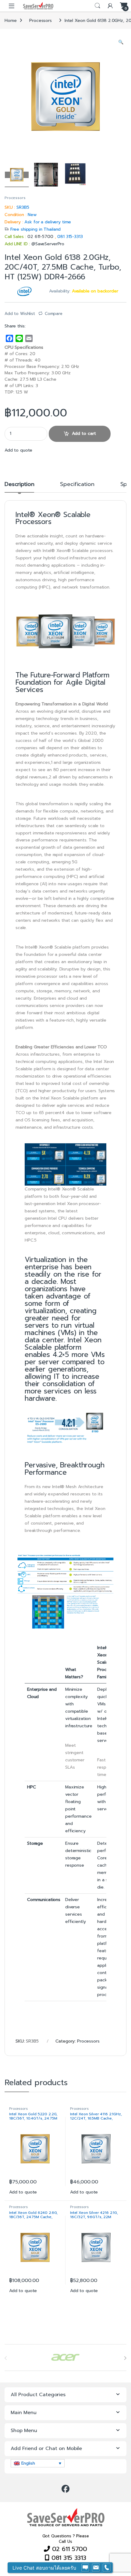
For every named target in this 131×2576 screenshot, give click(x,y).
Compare (54, 314)
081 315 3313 (68, 2558)
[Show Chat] (85, 2568)
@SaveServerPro (48, 244)
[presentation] (125, 2358)
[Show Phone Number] (107, 2568)
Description (19, 485)
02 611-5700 (41, 237)
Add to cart (84, 433)
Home (11, 21)
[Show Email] (96, 2568)
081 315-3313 (70, 237)
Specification (77, 485)
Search (97, 6)
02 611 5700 (69, 2549)
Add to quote (18, 450)
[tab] (19, 487)
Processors (41, 21)
